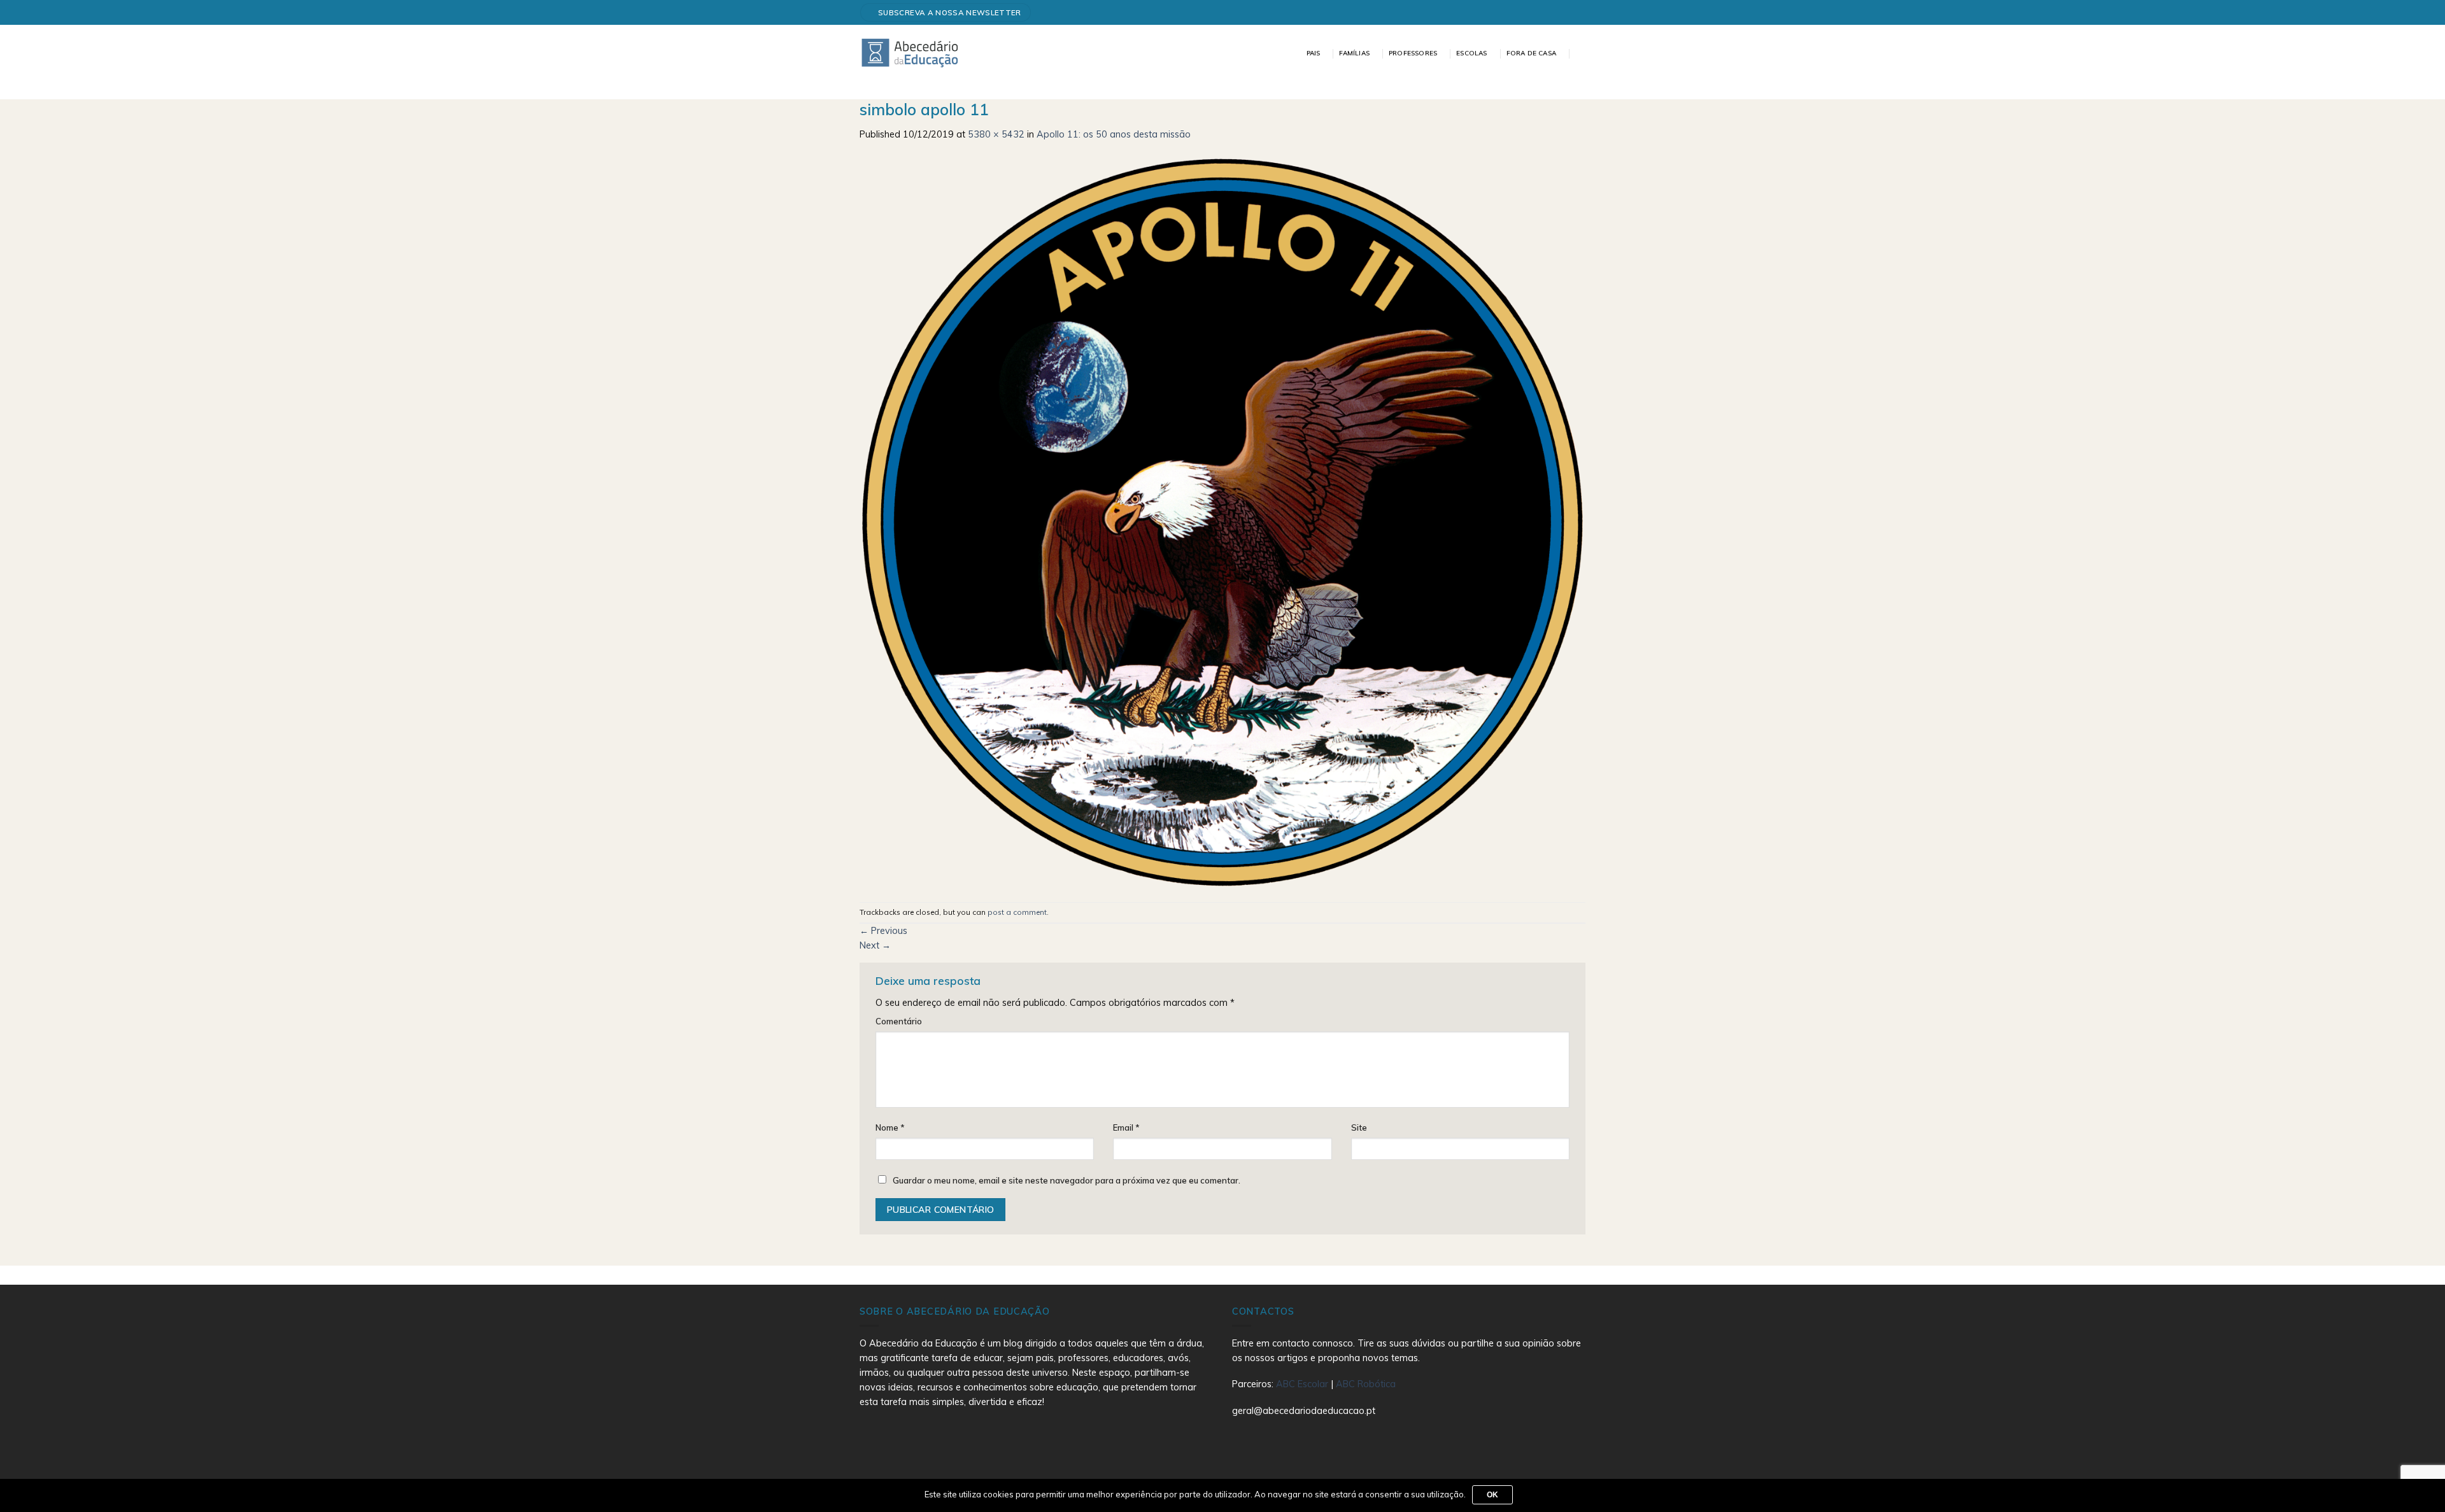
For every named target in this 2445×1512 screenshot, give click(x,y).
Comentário (899, 1021)
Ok (1493, 1495)
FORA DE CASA (1531, 53)
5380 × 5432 (996, 134)
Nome (890, 1127)
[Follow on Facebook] (1575, 12)
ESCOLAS (1471, 53)
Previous (883, 931)
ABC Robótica (1366, 1384)
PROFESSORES (1413, 53)
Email (1126, 1127)
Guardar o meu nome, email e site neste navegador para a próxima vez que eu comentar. (1067, 1180)
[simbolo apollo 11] (1222, 521)
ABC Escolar (1303, 1384)
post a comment (1017, 912)
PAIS (1314, 53)
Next (875, 945)
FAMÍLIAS (1354, 53)
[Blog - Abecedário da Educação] (910, 52)
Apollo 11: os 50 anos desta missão (1114, 134)
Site (1359, 1127)
